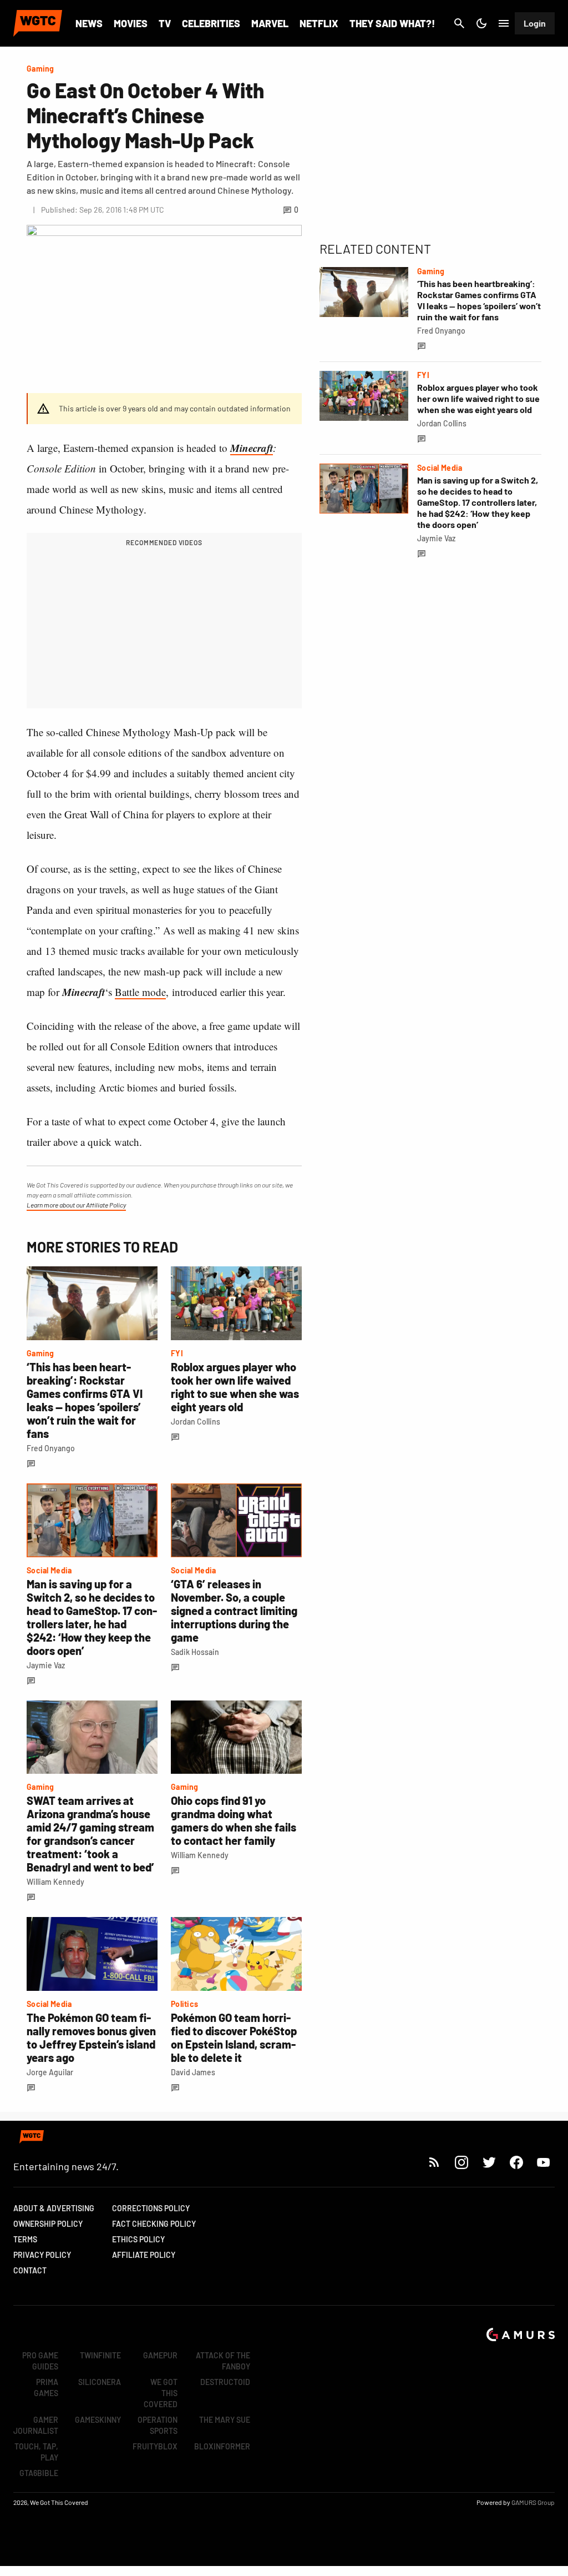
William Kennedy (55, 1882)
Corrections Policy (151, 2208)
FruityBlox (155, 2446)
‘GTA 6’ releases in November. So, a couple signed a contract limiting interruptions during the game (234, 1611)
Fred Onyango (51, 1448)
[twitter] (489, 2162)
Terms (25, 2239)
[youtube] (544, 2162)
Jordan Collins (196, 1422)
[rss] (434, 2162)
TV (165, 23)
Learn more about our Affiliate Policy (76, 1205)
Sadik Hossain (195, 1652)
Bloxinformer (222, 2446)
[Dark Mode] (481, 23)
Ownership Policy (48, 2224)
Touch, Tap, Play (36, 2452)
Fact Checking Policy (154, 2224)
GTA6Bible (39, 2473)
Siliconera (100, 2382)
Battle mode (140, 992)
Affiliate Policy (144, 2255)
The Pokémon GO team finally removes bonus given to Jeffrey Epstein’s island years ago (91, 2037)
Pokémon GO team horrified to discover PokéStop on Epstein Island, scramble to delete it (234, 2037)
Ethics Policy (138, 2239)
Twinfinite (100, 2355)
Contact (30, 2270)
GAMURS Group (533, 2502)
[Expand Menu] (504, 23)
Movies (131, 23)
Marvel (270, 23)
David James (193, 2072)
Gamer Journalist (36, 2425)
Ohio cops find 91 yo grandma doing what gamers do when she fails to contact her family (234, 1820)
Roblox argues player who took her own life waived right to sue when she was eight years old (235, 1387)
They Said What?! (392, 23)
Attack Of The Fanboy (223, 2361)
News (89, 23)
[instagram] (461, 2162)
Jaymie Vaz (46, 1665)
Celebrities (211, 23)
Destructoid (225, 2382)
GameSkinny (98, 2420)
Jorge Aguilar (50, 2072)
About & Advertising (54, 2208)
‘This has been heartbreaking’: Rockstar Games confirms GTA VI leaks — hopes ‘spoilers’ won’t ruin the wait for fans (85, 1400)
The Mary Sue (225, 2420)
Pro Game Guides (40, 2361)
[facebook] (516, 2162)
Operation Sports (158, 2425)
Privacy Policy (42, 2255)
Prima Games (46, 2388)
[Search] (459, 23)
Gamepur (160, 2355)
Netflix (319, 23)
